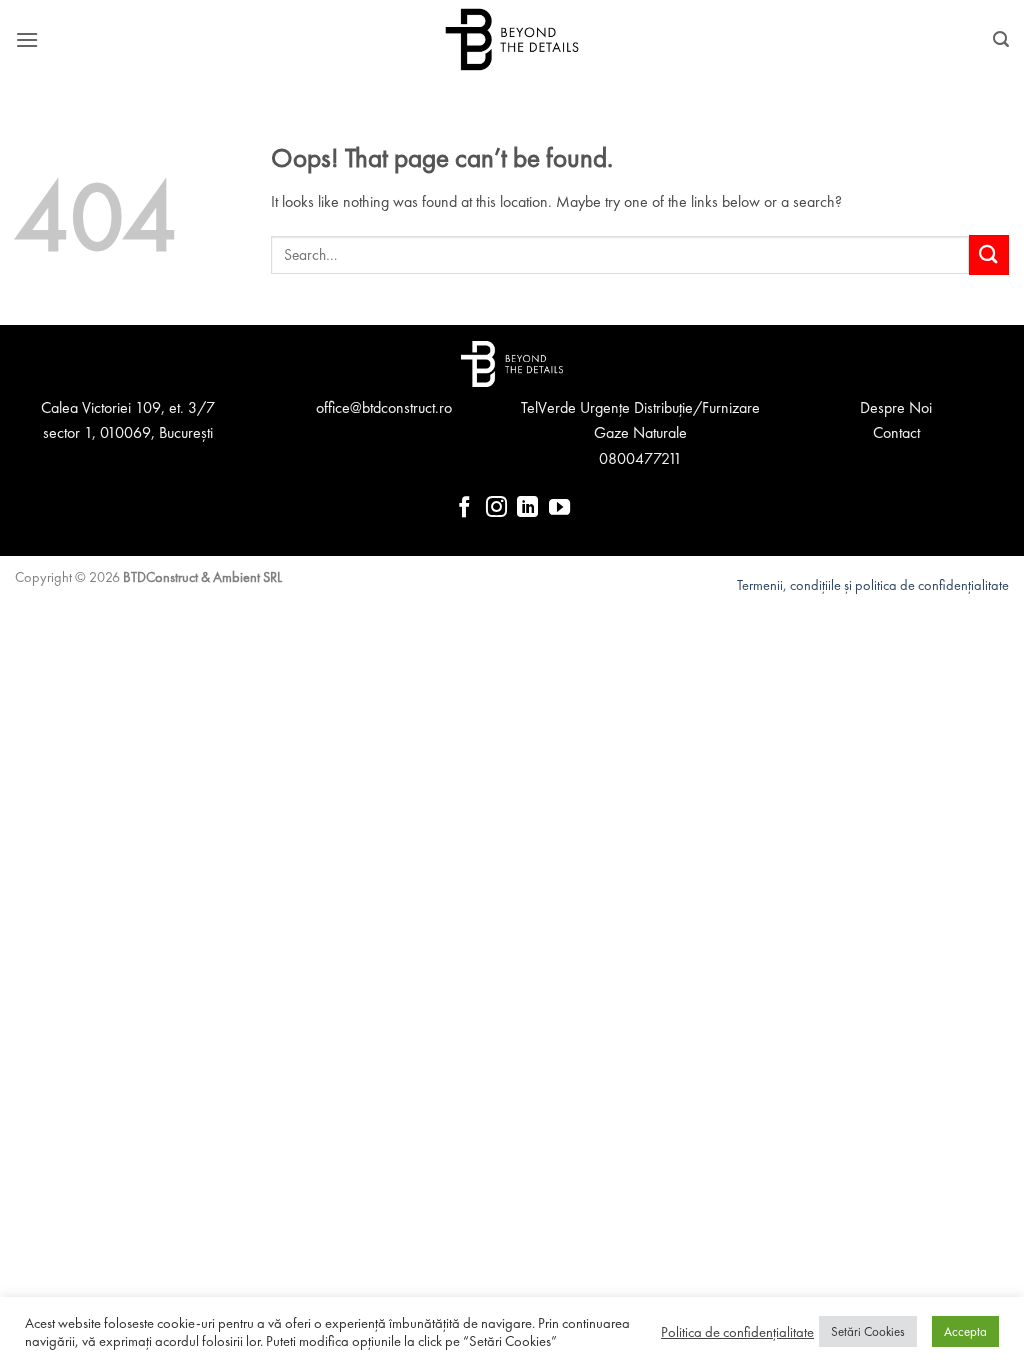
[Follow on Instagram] (496, 508)
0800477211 (640, 458)
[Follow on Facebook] (464, 508)
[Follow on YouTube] (559, 508)
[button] (27, 39)
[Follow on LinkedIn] (527, 508)
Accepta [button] (965, 1331)
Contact (896, 432)
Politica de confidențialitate (737, 1332)
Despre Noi (896, 407)
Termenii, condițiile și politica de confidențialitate (873, 585)
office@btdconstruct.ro (384, 407)
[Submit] (989, 254)
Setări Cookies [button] (868, 1331)
